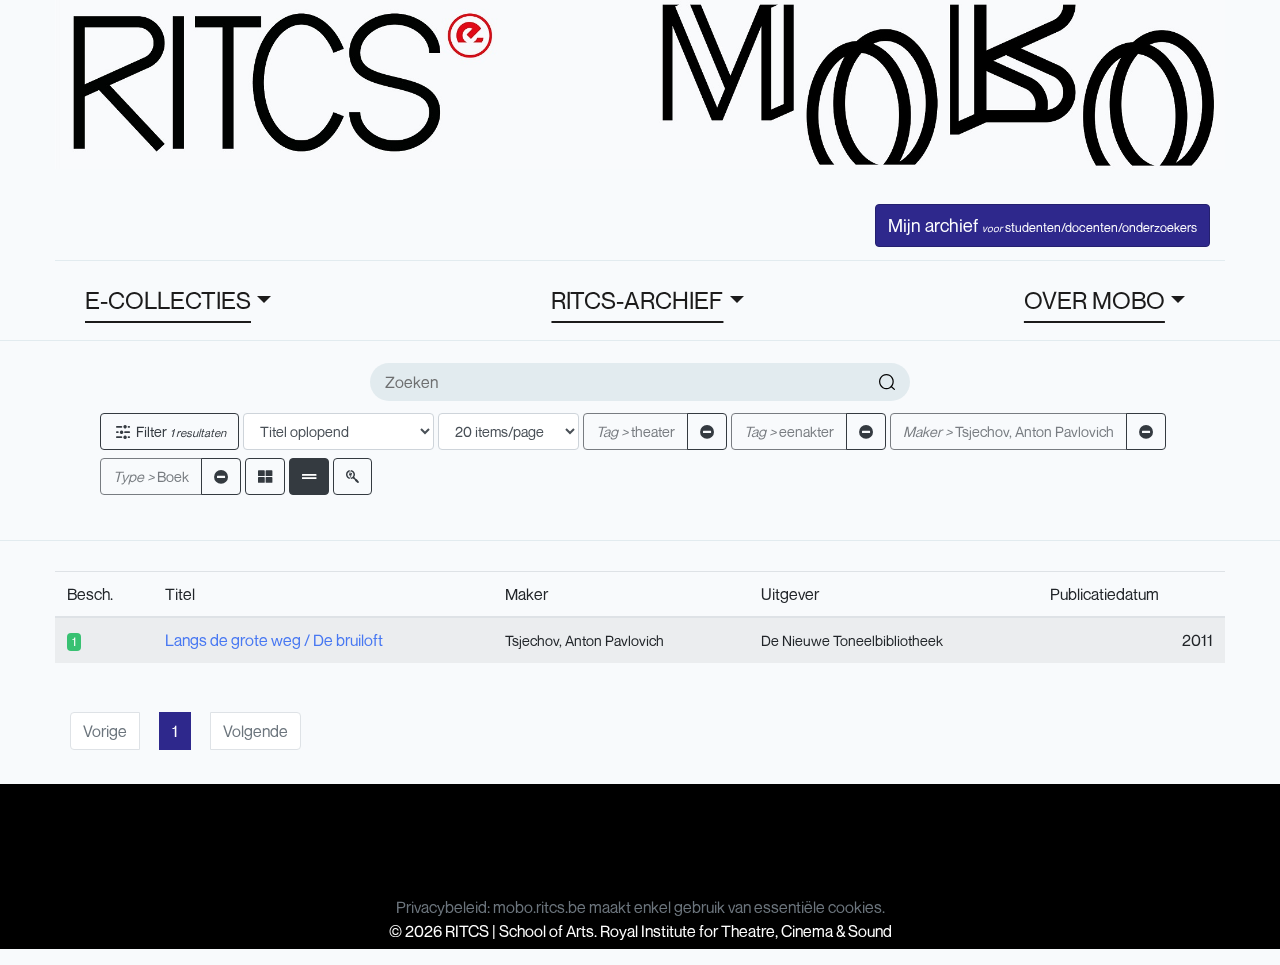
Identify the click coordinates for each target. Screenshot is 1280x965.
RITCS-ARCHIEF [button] (637, 300)
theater (635, 431)
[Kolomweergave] (265, 476)
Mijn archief (1042, 225)
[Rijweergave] (309, 476)
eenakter (789, 431)
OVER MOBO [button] (1094, 300)
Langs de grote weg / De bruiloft (274, 640)
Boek (151, 476)
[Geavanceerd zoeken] (352, 476)
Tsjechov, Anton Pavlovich (1008, 431)
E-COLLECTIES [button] (168, 300)
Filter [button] (179, 431)
